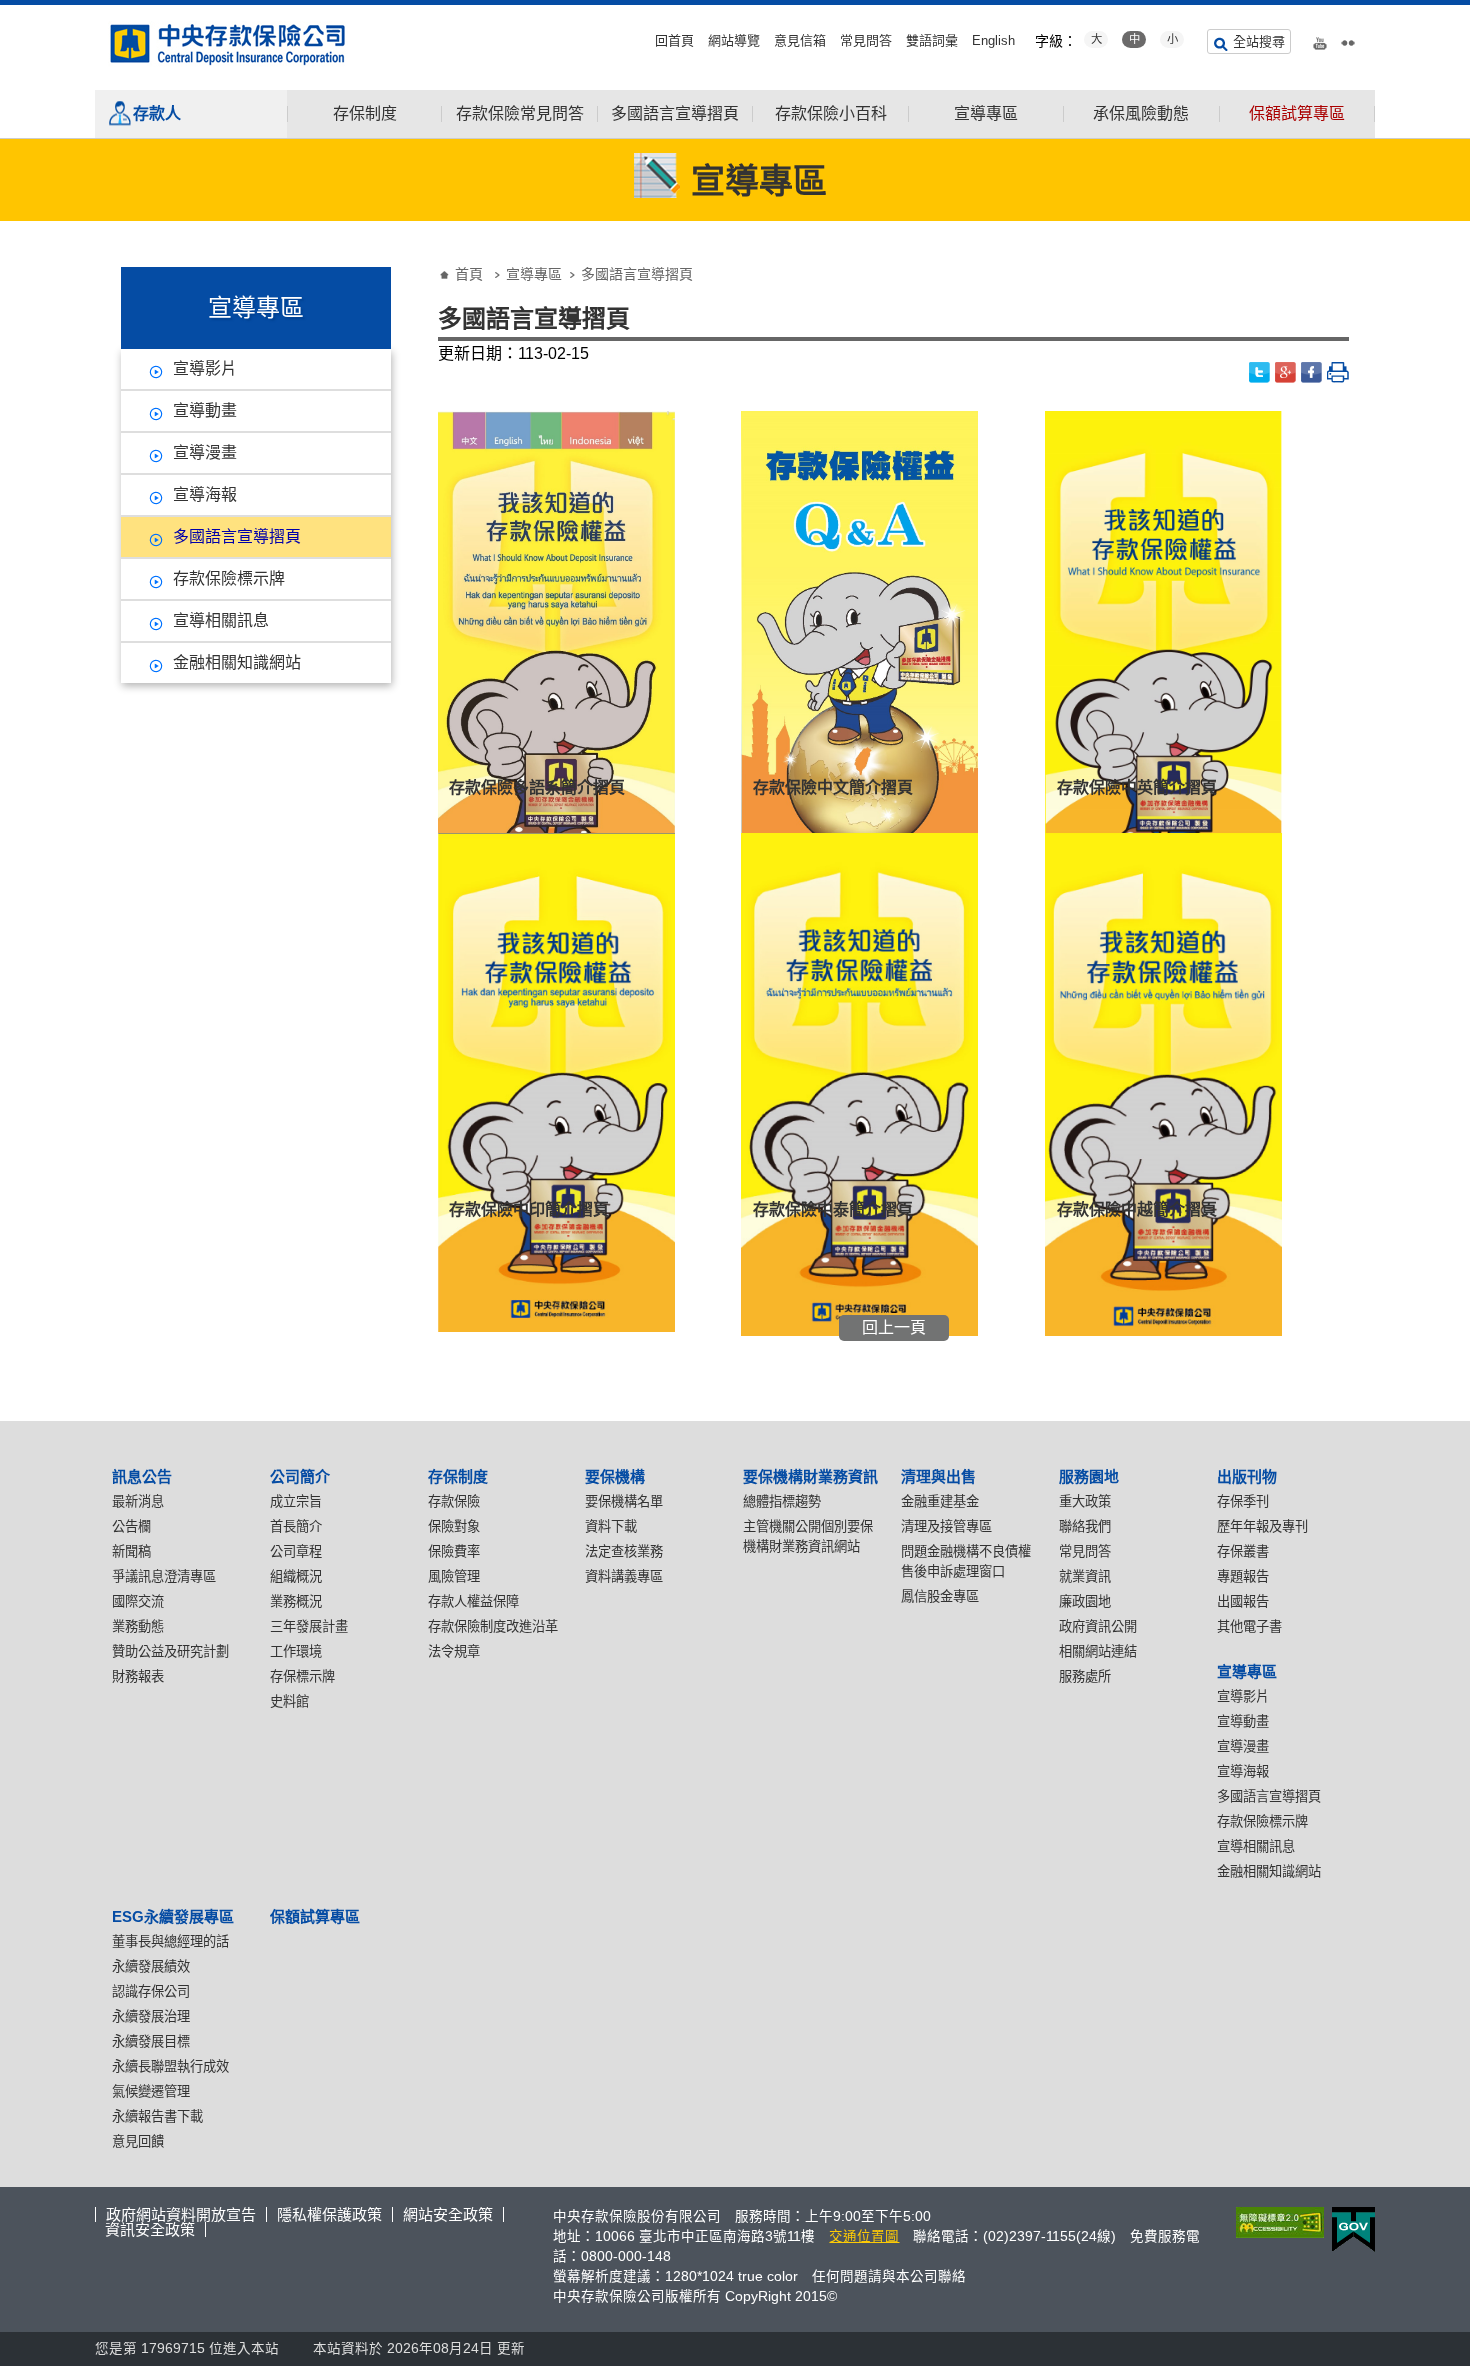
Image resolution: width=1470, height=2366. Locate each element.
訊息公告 (142, 1476)
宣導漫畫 (205, 452)
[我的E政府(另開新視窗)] (1349, 2229)
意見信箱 (800, 40)
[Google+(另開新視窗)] (1286, 372)
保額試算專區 (1297, 114)
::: (6, 12)
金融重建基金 (940, 1501)
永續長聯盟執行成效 (170, 2066)
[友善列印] (1338, 372)
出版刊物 (1247, 1476)
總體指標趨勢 (782, 1501)
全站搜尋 (1259, 41)
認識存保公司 (151, 1991)
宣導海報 (205, 494)
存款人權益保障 (473, 1601)
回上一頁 (894, 1327)
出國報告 (1243, 1601)
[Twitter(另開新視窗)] (1260, 372)
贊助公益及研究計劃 (170, 1651)
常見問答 (866, 40)
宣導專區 (986, 114)
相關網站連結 (1098, 1651)
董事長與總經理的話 (170, 1941)
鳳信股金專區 (940, 1596)
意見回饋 (138, 2141)
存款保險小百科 (831, 114)
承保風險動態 (1141, 114)
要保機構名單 (624, 1501)
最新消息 (138, 1501)
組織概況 (296, 1576)
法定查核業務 (624, 1551)
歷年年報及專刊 (1262, 1526)
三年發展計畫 (309, 1626)
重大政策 (1085, 1501)
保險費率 (454, 1551)
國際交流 (138, 1601)
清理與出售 (938, 1476)
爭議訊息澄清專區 (164, 1576)
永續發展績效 (151, 1966)
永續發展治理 (151, 2016)
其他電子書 (1249, 1626)
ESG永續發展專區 (173, 1916)
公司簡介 (300, 1476)
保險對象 (454, 1526)
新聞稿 (131, 1551)
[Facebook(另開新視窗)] (1312, 372)
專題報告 (1243, 1576)
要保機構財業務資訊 (810, 1476)
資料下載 (611, 1526)
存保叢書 (1243, 1551)
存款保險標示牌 (229, 578)
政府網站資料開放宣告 (181, 2214)
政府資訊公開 (1098, 1626)
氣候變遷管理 (151, 2091)
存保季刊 (1243, 1501)
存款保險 (454, 1501)
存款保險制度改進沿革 (493, 1626)
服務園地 (1089, 1476)
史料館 (289, 1701)
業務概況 (296, 1601)
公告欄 (131, 1526)
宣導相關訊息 (221, 620)
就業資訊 (1085, 1576)
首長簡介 (296, 1526)
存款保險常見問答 (520, 114)
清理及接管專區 (946, 1526)
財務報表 (138, 1676)
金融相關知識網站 (237, 662)
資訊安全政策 (150, 2229)
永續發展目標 (151, 2041)
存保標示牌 (302, 1676)
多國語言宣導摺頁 (675, 114)
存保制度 (365, 114)
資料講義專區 (624, 1576)
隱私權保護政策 (329, 2214)
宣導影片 (205, 368)
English (993, 40)
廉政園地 (1085, 1601)
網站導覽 (734, 40)
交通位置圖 (864, 2236)
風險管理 (454, 1576)
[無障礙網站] (1276, 2222)
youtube (1320, 39)
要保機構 (615, 1476)
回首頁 (674, 40)
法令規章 (454, 1651)
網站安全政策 (448, 2214)
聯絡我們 (1085, 1526)
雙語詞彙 (932, 40)
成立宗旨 (296, 1501)
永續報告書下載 (157, 2116)
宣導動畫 (205, 410)
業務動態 (138, 1626)
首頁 (469, 274)
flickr (1348, 39)
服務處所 (1085, 1676)
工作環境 (296, 1651)
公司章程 (296, 1551)
